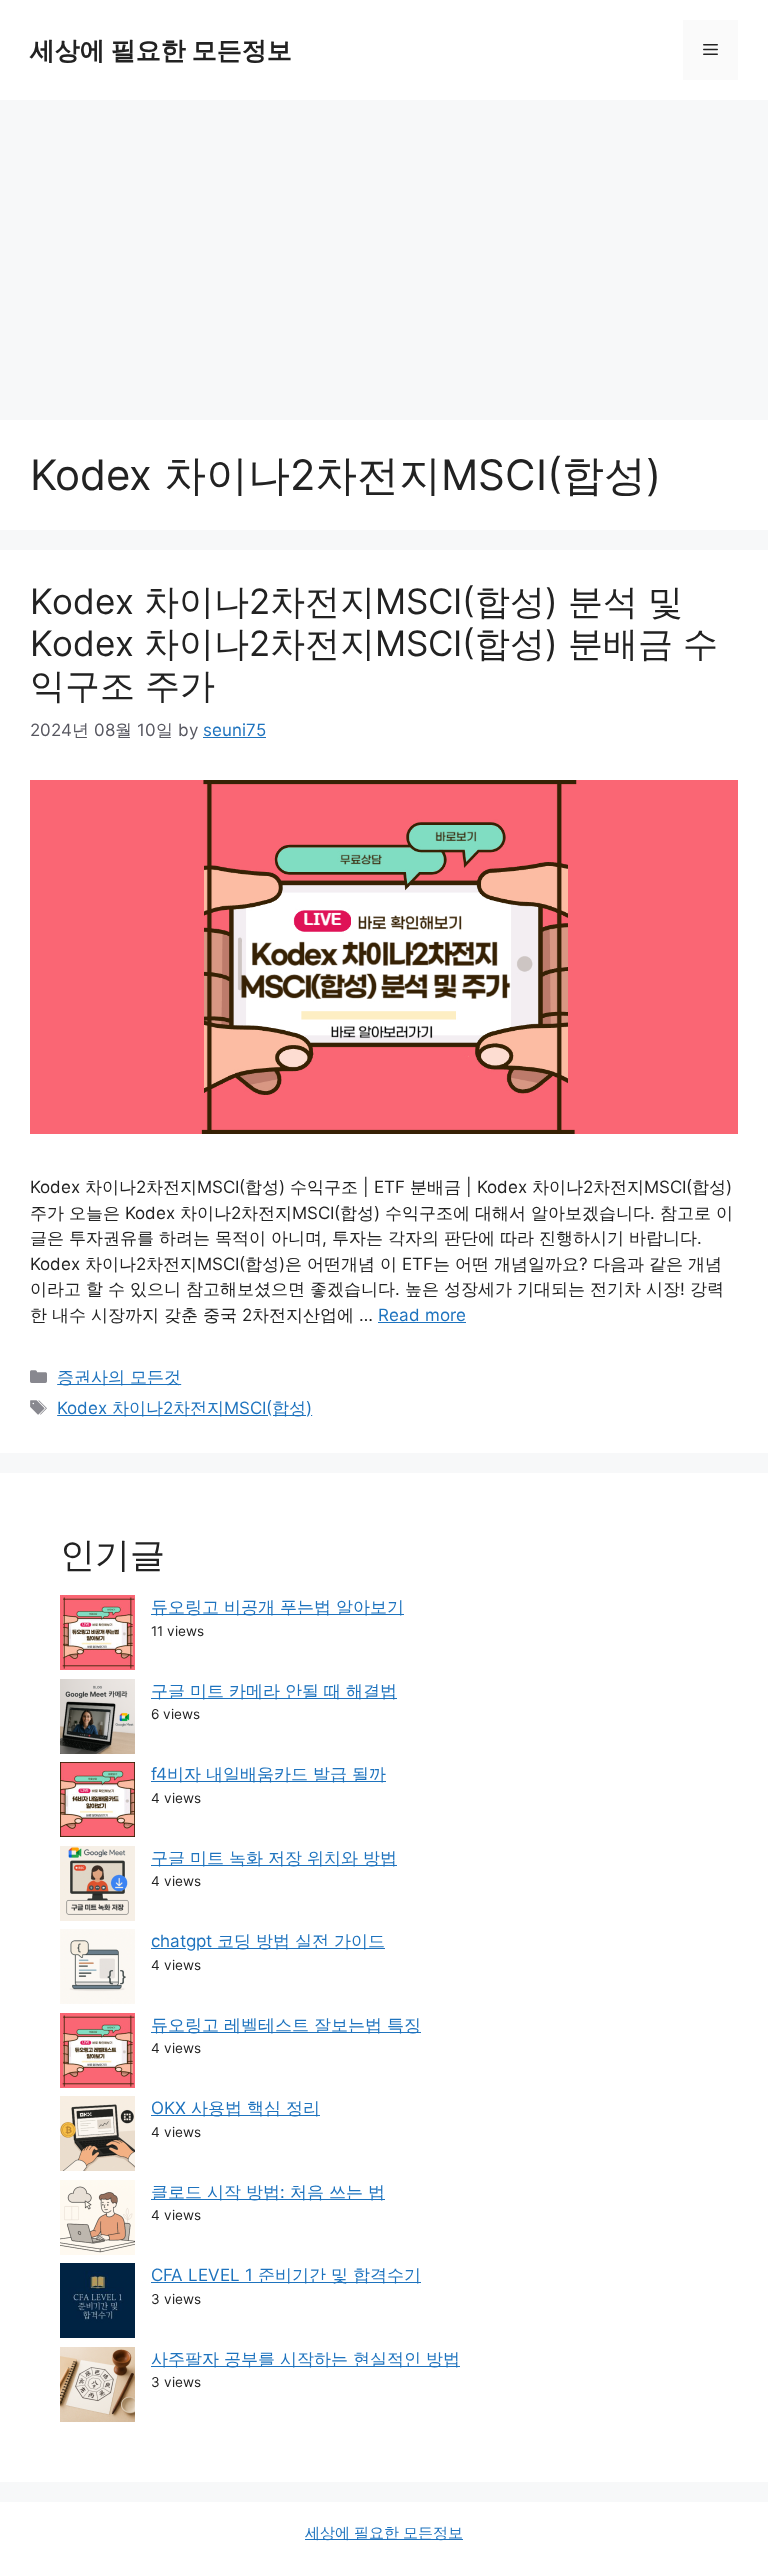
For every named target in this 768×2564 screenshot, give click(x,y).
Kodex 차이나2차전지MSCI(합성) (184, 1408)
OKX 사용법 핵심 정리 (235, 2108)
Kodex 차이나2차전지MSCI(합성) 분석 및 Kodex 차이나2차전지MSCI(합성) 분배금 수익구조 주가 (374, 643)
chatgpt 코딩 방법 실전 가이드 (268, 1941)
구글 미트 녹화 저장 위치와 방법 (274, 1858)
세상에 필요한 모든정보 (161, 50)
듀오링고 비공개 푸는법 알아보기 (277, 1607)
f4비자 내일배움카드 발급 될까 (268, 1774)
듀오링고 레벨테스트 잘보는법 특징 (286, 2025)
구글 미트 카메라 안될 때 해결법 (274, 1691)
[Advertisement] (384, 250)
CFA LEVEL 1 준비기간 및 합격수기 (286, 2275)
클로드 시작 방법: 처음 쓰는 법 (268, 2192)
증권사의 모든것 (119, 1377)
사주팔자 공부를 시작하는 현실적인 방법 (305, 2359)
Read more (422, 1315)
